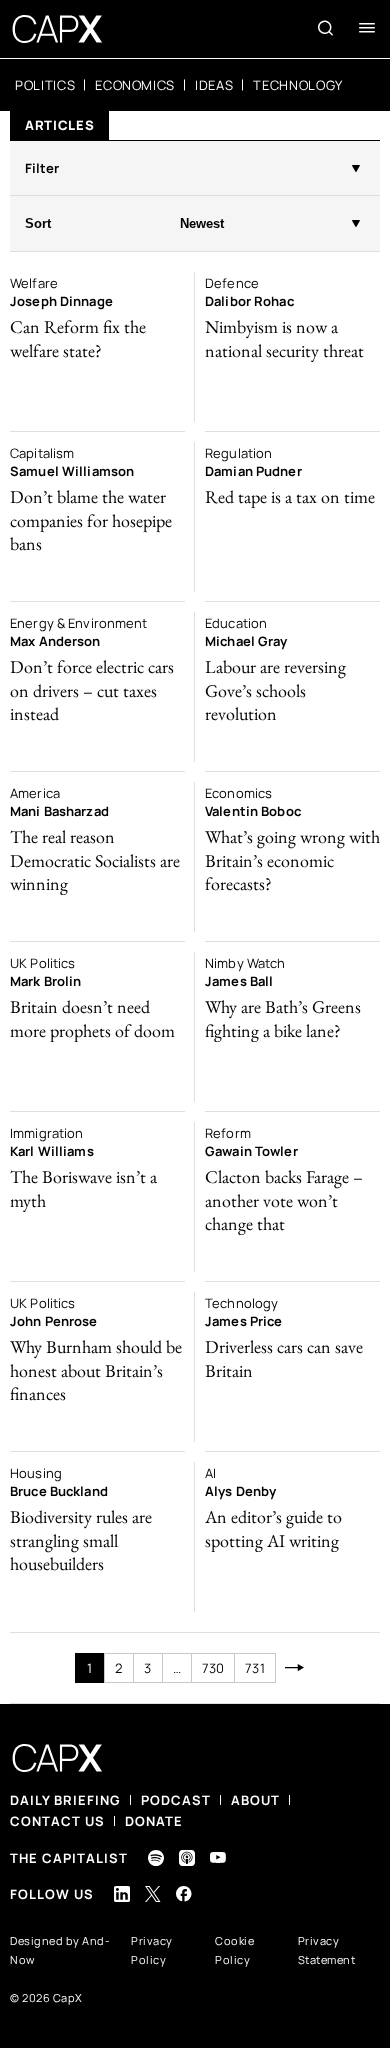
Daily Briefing (65, 1800)
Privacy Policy (152, 1950)
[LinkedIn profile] (122, 1894)
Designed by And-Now (60, 1950)
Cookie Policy (234, 1950)
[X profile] (153, 1894)
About (255, 1800)
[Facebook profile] (184, 1893)
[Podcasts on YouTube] (218, 1857)
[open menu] (367, 28)
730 (213, 1668)
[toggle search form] (326, 28)
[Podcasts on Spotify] (156, 1858)
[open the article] (97, 347)
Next (295, 1668)
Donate (154, 1821)
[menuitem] (45, 85)
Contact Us (57, 1821)
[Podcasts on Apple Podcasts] (187, 1858)
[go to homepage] (57, 29)
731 (254, 1668)
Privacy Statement (327, 1950)
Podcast (176, 1800)
